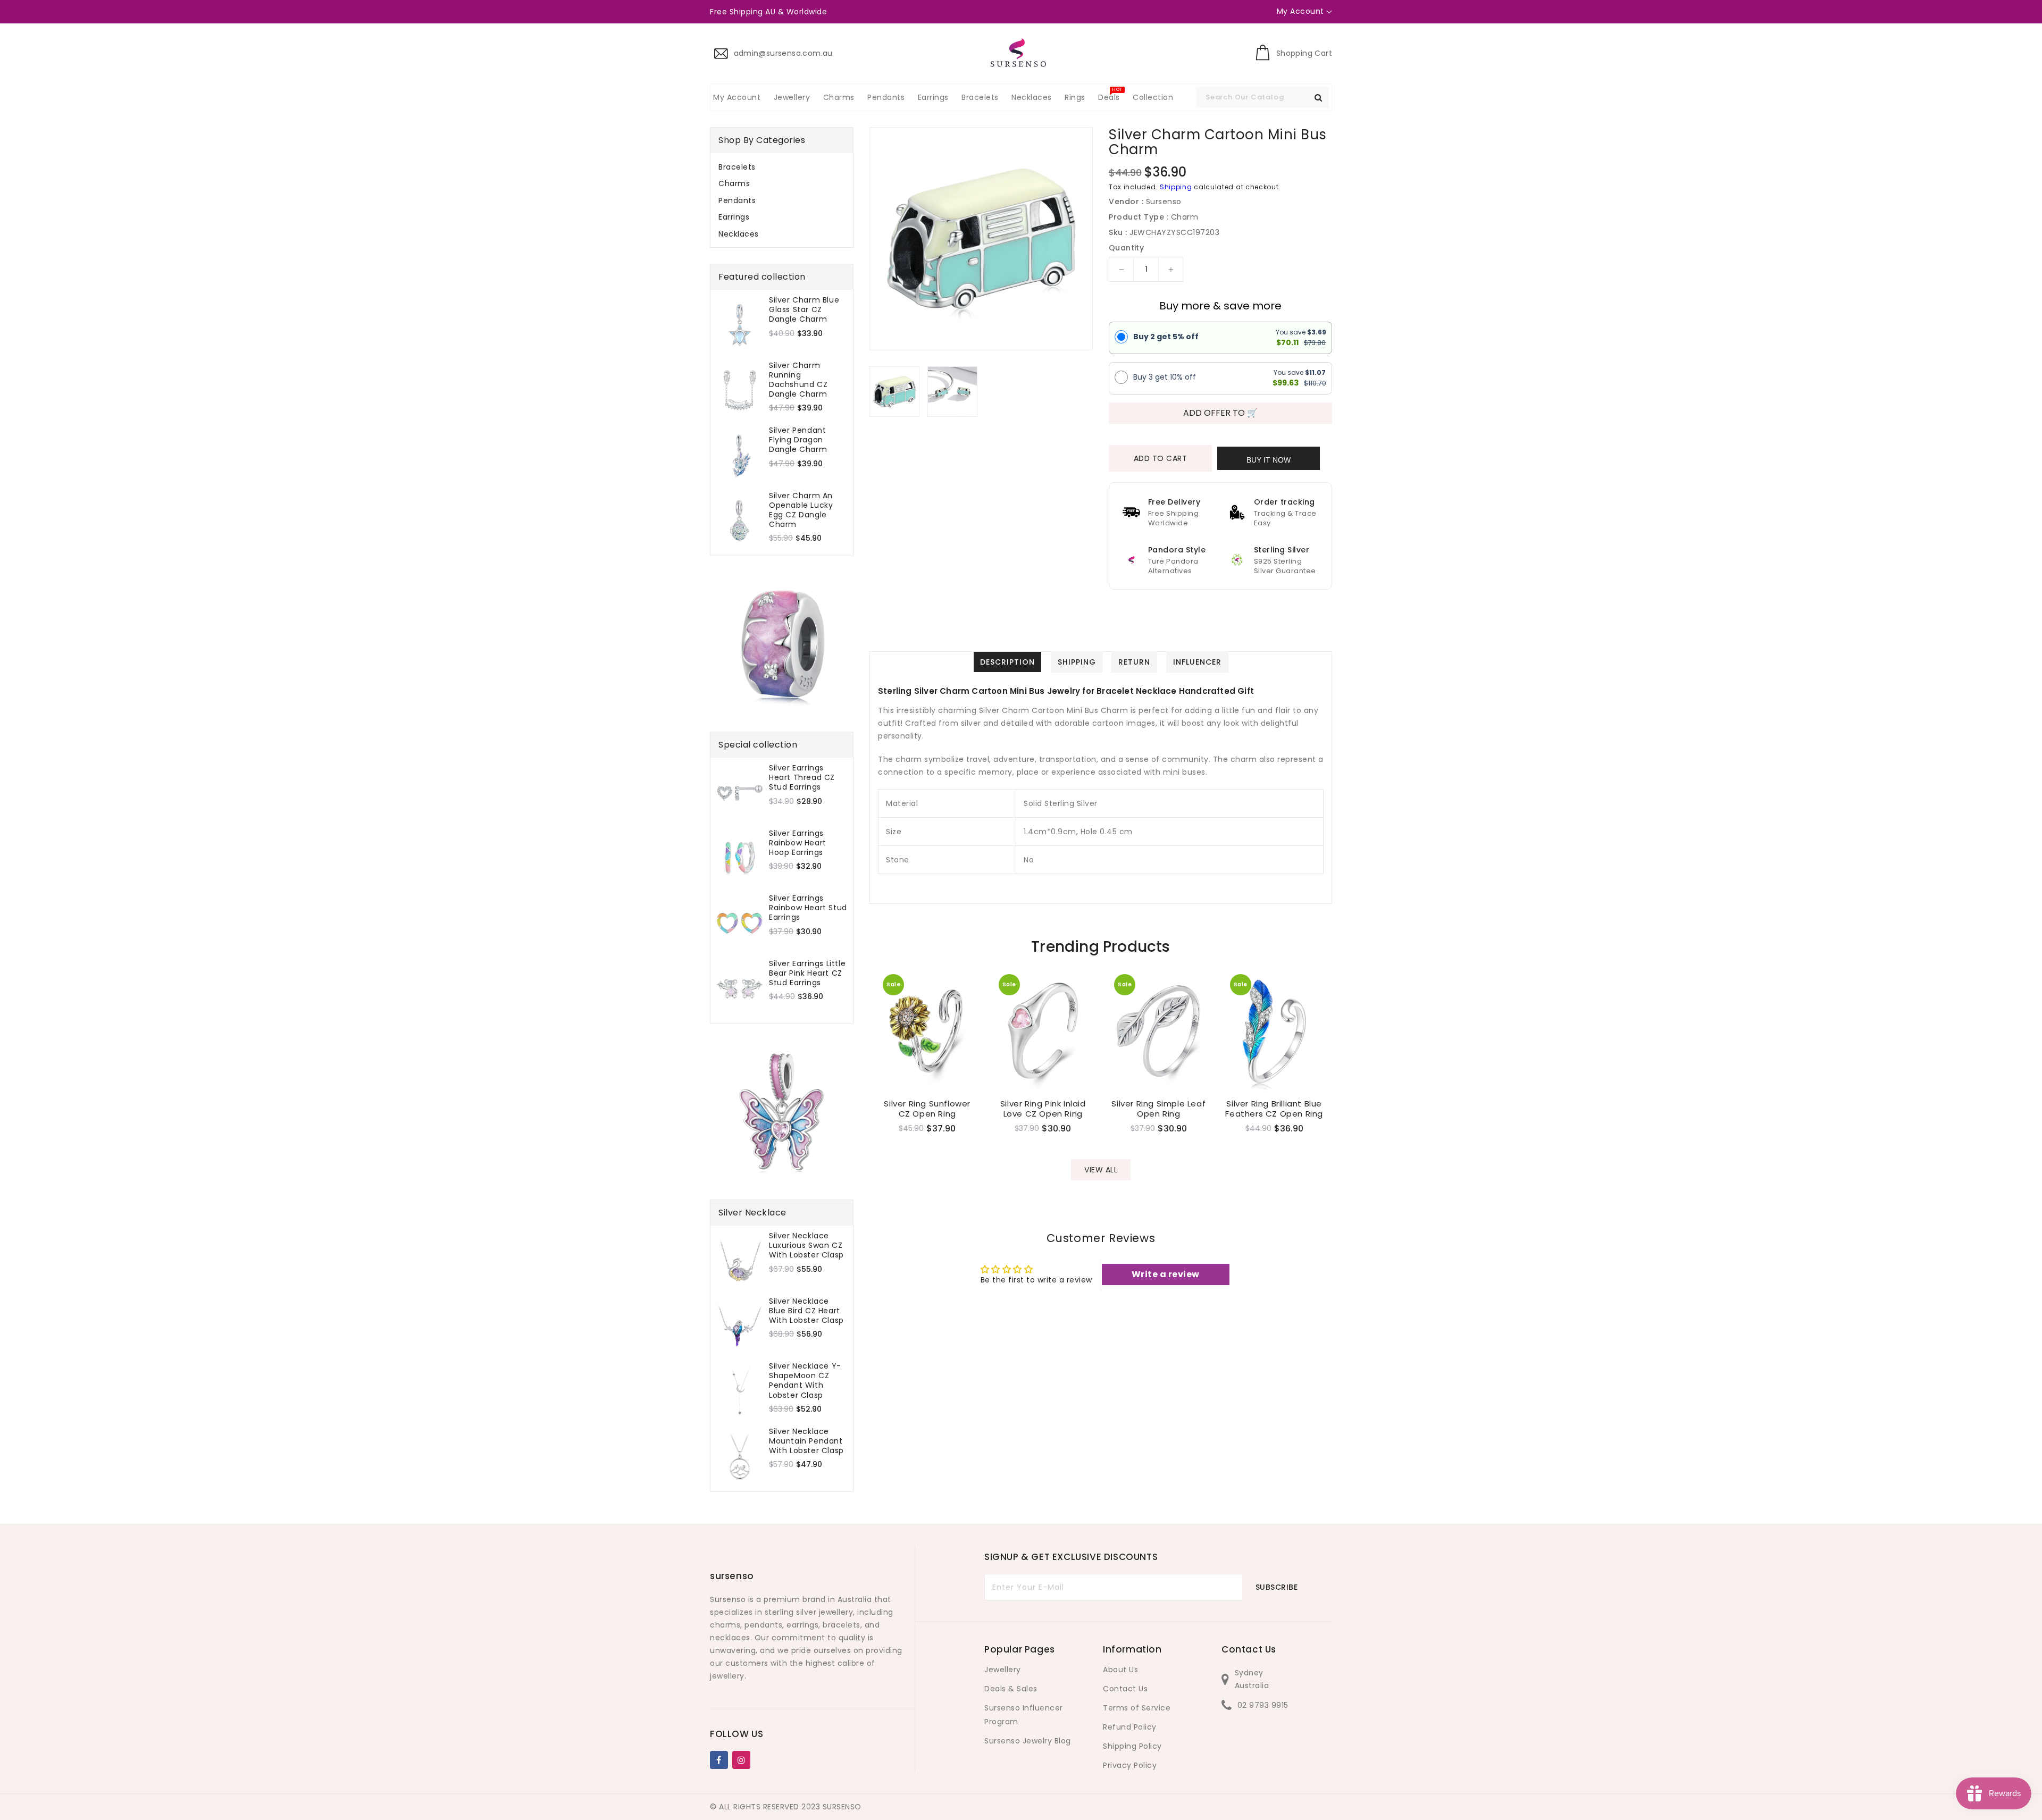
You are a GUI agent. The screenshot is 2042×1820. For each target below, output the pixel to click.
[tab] (782, 167)
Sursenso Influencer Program (1024, 1715)
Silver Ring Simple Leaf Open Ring (1158, 1109)
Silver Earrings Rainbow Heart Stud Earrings (808, 908)
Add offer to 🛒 (1220, 413)
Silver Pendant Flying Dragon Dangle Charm (798, 440)
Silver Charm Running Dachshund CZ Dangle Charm (798, 380)
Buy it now (1269, 460)
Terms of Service (1137, 1708)
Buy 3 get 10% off (1165, 377)
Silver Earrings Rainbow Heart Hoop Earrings (798, 843)
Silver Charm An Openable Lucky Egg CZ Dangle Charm (801, 510)
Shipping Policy (1132, 1746)
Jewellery (1003, 1670)
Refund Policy (1130, 1727)
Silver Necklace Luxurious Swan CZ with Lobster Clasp (806, 1246)
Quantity (1126, 248)
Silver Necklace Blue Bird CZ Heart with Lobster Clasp (806, 1311)
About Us (1120, 1670)
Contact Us (1125, 1689)
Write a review (1166, 1274)
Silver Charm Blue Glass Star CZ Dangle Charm (804, 310)
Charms (734, 183)
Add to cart (1161, 458)
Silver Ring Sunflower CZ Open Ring (927, 1109)
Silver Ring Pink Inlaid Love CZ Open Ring (1043, 1109)
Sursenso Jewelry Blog (1028, 1741)
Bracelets (737, 167)
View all (1101, 1170)
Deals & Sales (1011, 1689)
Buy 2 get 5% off (1166, 337)
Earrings (734, 217)
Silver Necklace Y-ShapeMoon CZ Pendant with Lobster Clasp (805, 1381)
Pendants (737, 200)
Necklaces (739, 234)
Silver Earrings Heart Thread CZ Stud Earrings (802, 778)
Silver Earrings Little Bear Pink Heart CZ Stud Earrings (807, 973)
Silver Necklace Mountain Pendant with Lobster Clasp (806, 1441)
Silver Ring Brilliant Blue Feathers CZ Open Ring (1274, 1109)
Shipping (1176, 187)
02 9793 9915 (1263, 1705)
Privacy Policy (1130, 1765)
